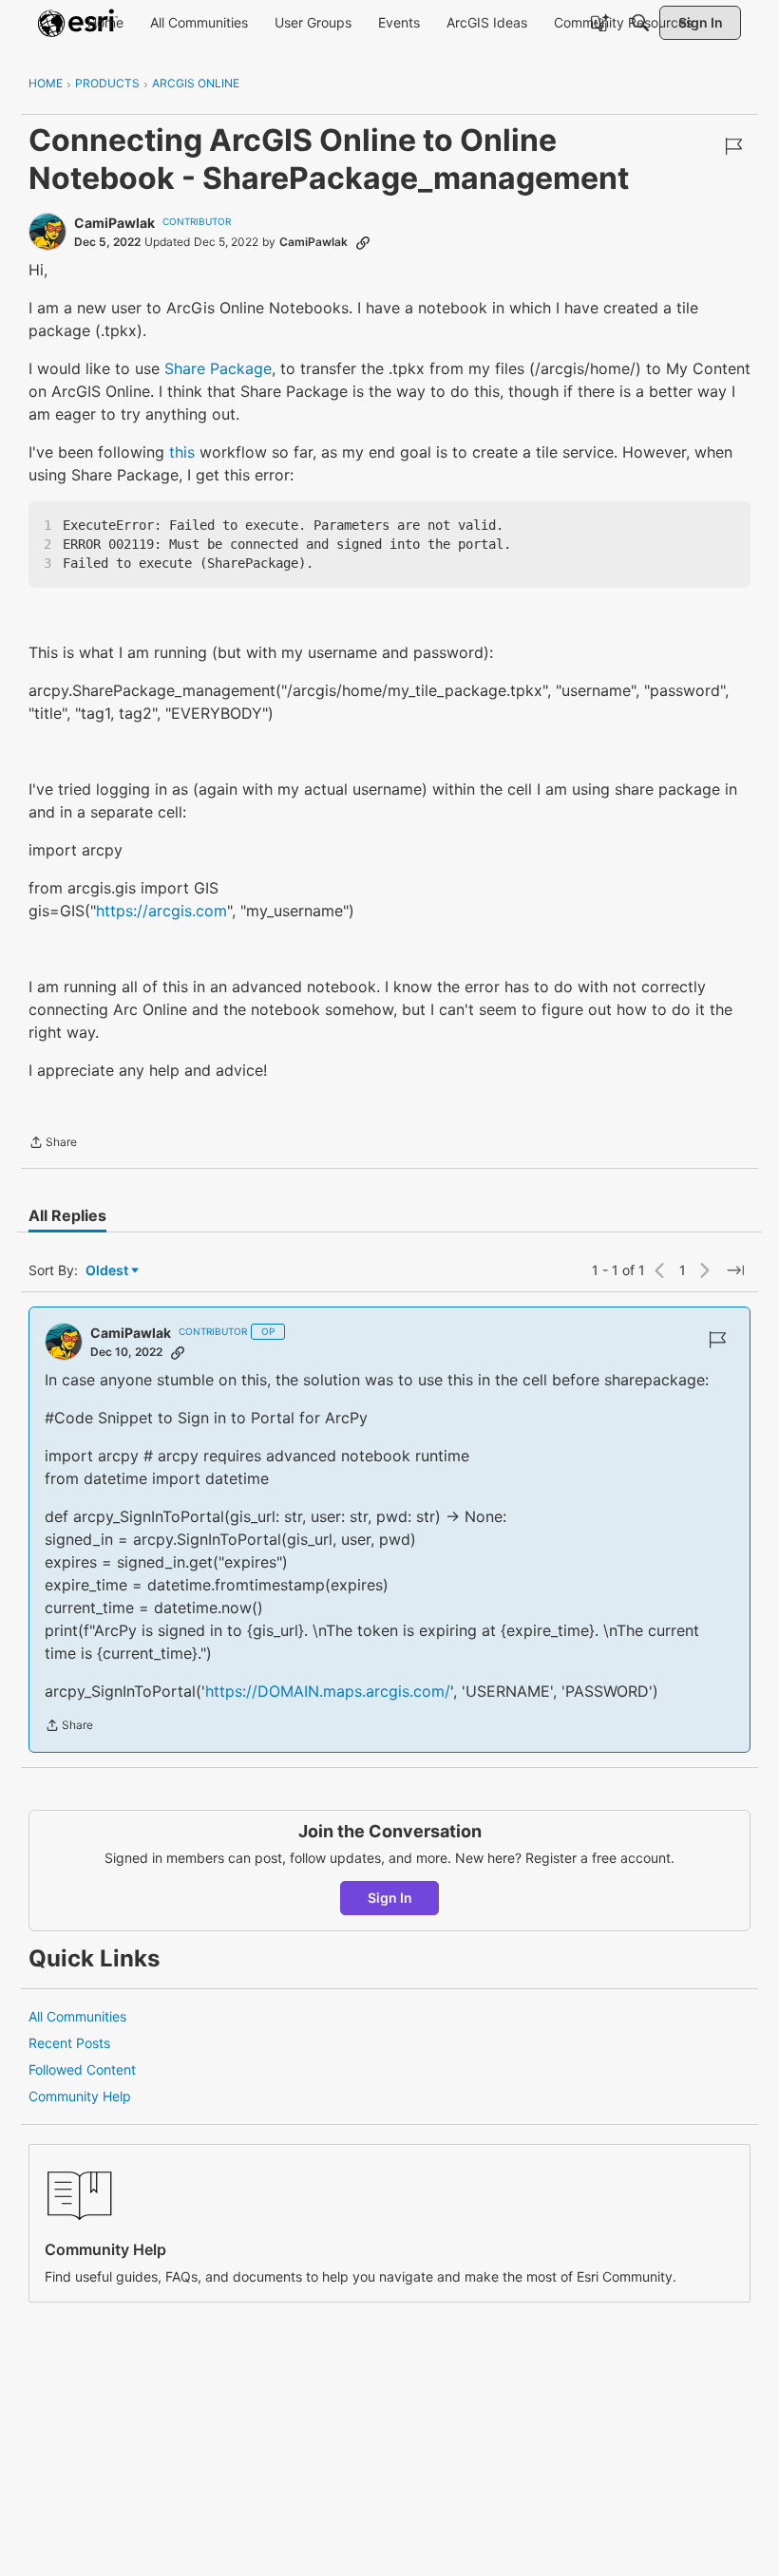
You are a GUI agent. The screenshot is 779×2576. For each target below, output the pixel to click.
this (182, 452)
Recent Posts (69, 2043)
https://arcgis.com (161, 911)
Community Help (80, 2096)
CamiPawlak (114, 223)
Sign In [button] (390, 1898)
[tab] (67, 1215)
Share (53, 1144)
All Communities (77, 2016)
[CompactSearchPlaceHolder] (640, 23)
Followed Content (82, 2069)
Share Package (218, 368)
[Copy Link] (363, 242)
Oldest (108, 1271)
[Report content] (733, 146)
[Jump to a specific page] (735, 1270)
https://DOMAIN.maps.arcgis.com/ (328, 1691)
